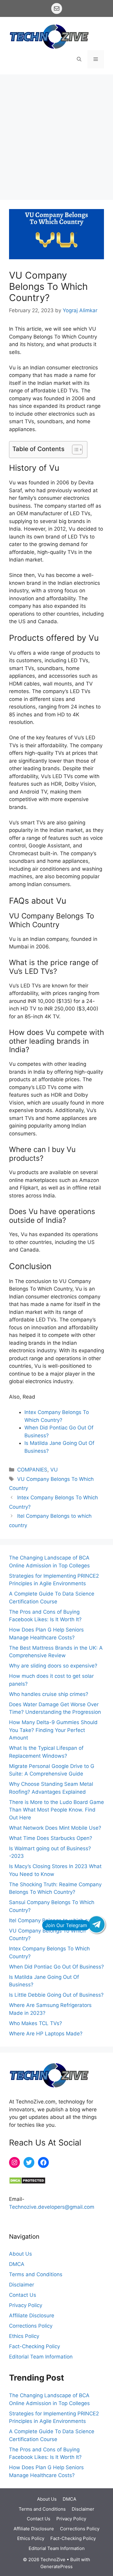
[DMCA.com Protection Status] (27, 2182)
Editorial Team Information (41, 2357)
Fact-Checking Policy (35, 2346)
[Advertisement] (56, 134)
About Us (20, 2254)
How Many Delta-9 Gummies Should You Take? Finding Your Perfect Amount (53, 1730)
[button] (79, 59)
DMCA (17, 2264)
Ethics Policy (24, 2336)
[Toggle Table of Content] (74, 450)
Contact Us (23, 2295)
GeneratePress (56, 2566)
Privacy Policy (26, 2305)
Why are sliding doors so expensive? (53, 1666)
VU (54, 1470)
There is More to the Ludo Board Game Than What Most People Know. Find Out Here (56, 1810)
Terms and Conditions (36, 2274)
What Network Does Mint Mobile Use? (55, 1828)
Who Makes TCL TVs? (36, 2023)
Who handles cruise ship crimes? (49, 1694)
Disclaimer (22, 2285)
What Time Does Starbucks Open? (51, 1838)
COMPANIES (32, 1470)
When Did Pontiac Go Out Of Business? (56, 1967)
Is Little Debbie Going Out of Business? (56, 1995)
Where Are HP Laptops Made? (46, 2034)
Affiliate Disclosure (32, 2316)
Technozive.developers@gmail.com (52, 2207)
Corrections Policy (31, 2326)
